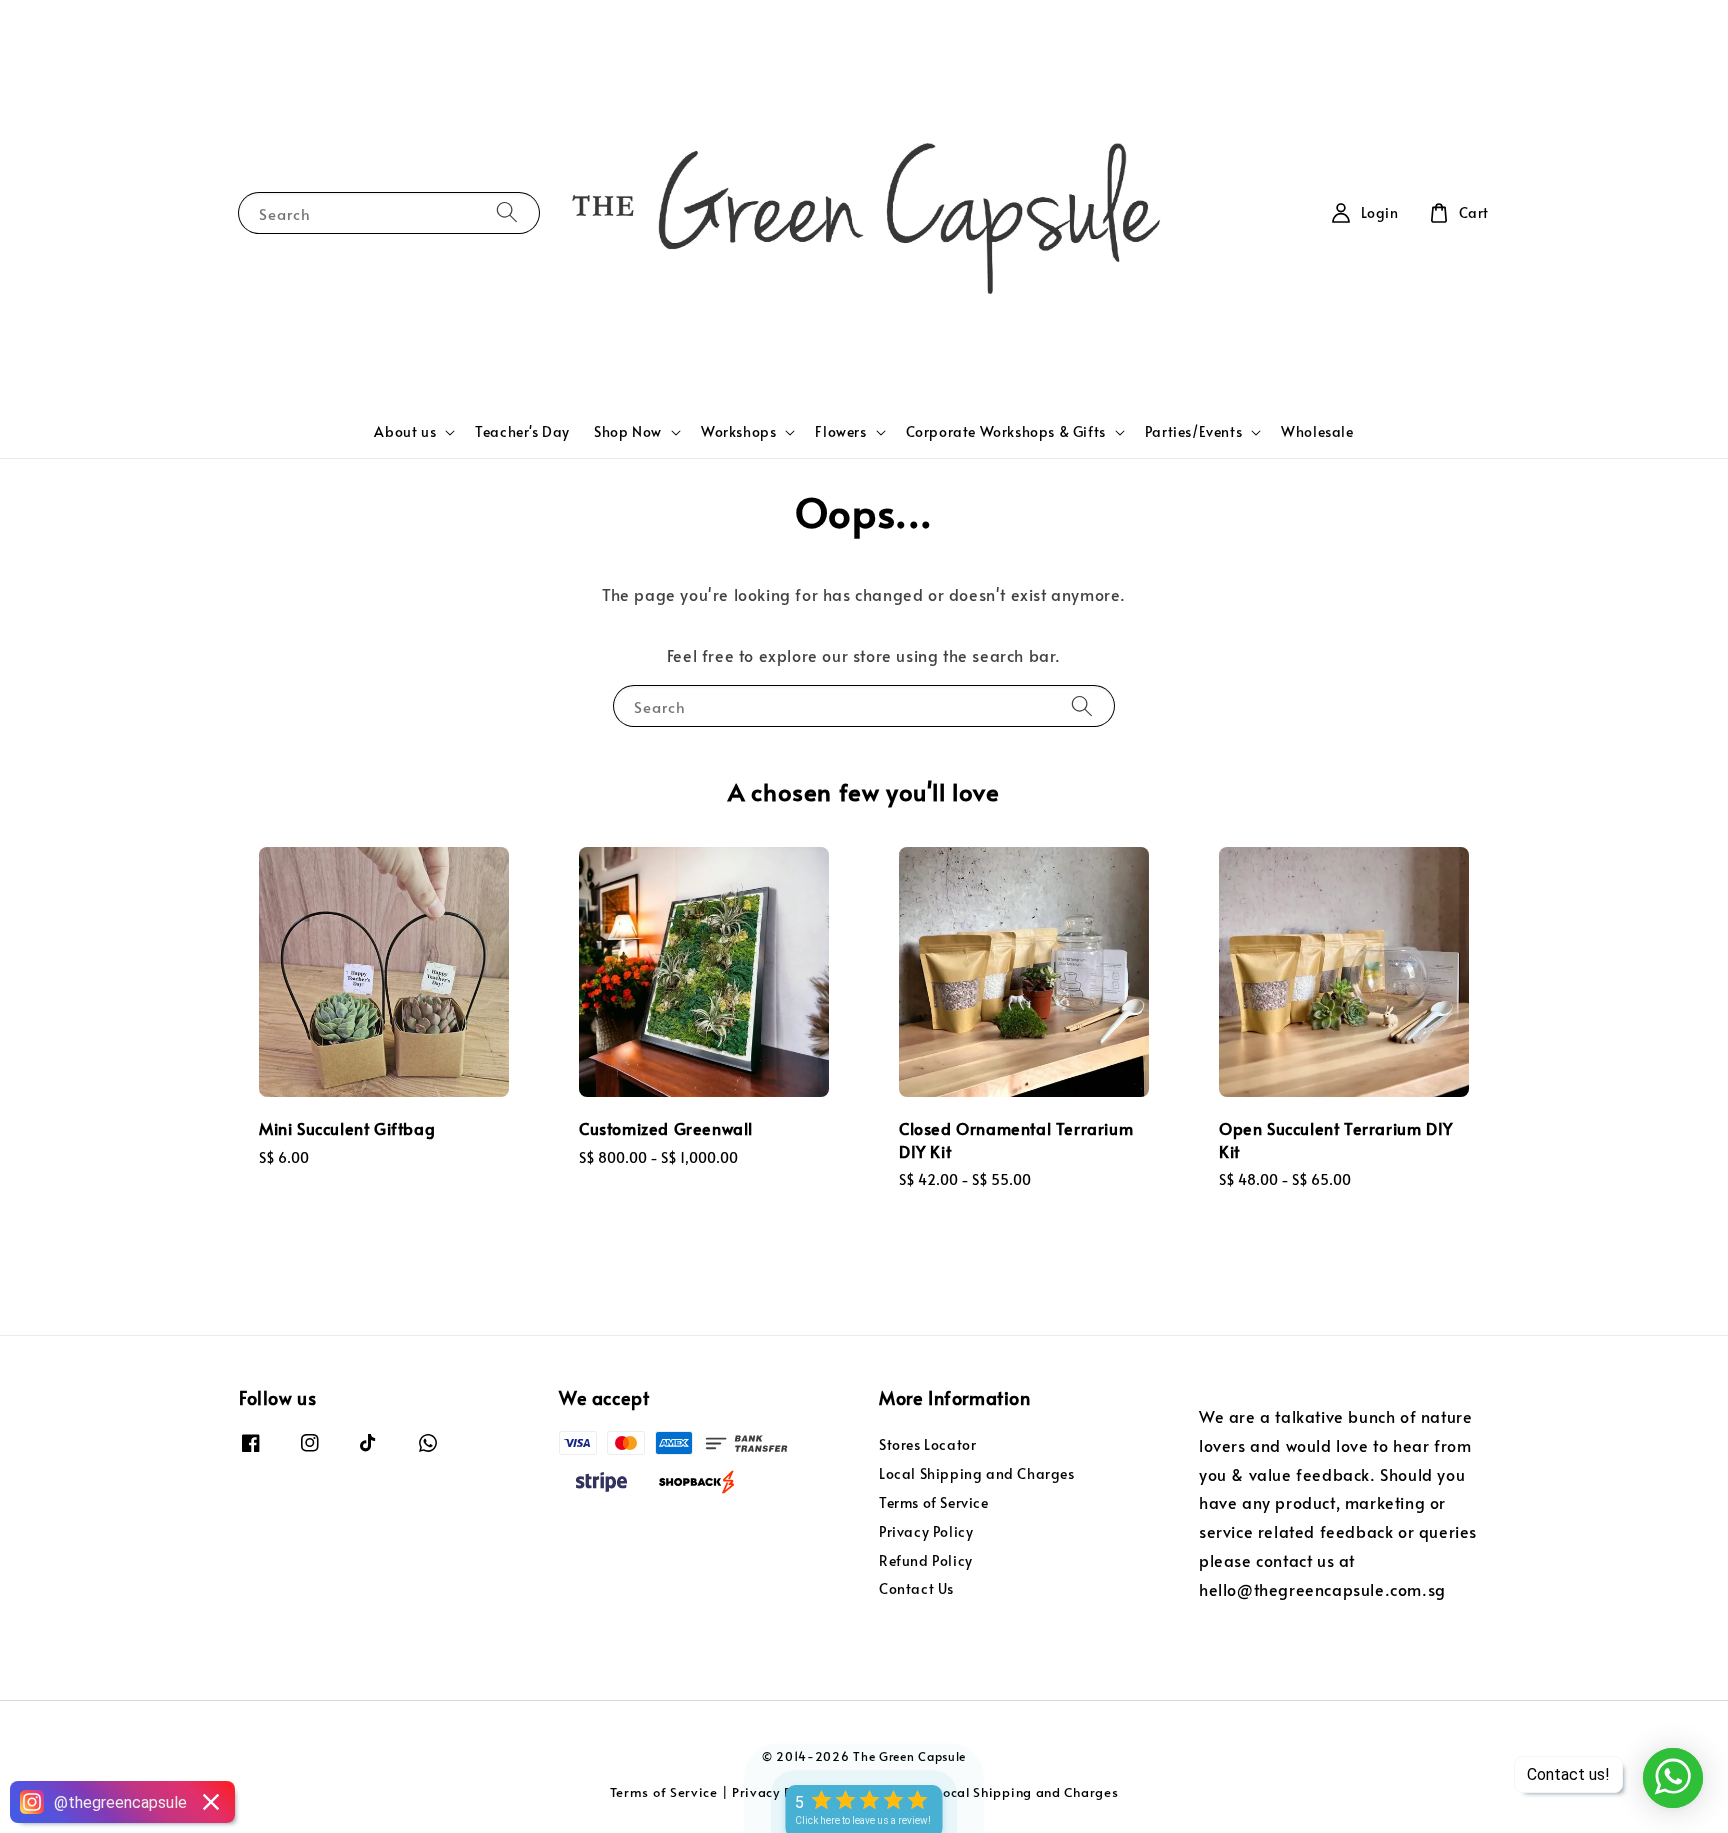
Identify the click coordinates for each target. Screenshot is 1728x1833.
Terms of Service (934, 1502)
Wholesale (1317, 431)
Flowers (840, 432)
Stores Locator (927, 1445)
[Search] (507, 212)
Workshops (738, 432)
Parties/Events (1193, 432)
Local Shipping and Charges (977, 1473)
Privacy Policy (926, 1531)
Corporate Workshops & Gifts (1006, 432)
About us (405, 432)
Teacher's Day (522, 431)
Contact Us (916, 1588)
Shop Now (628, 432)
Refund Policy (926, 1560)
